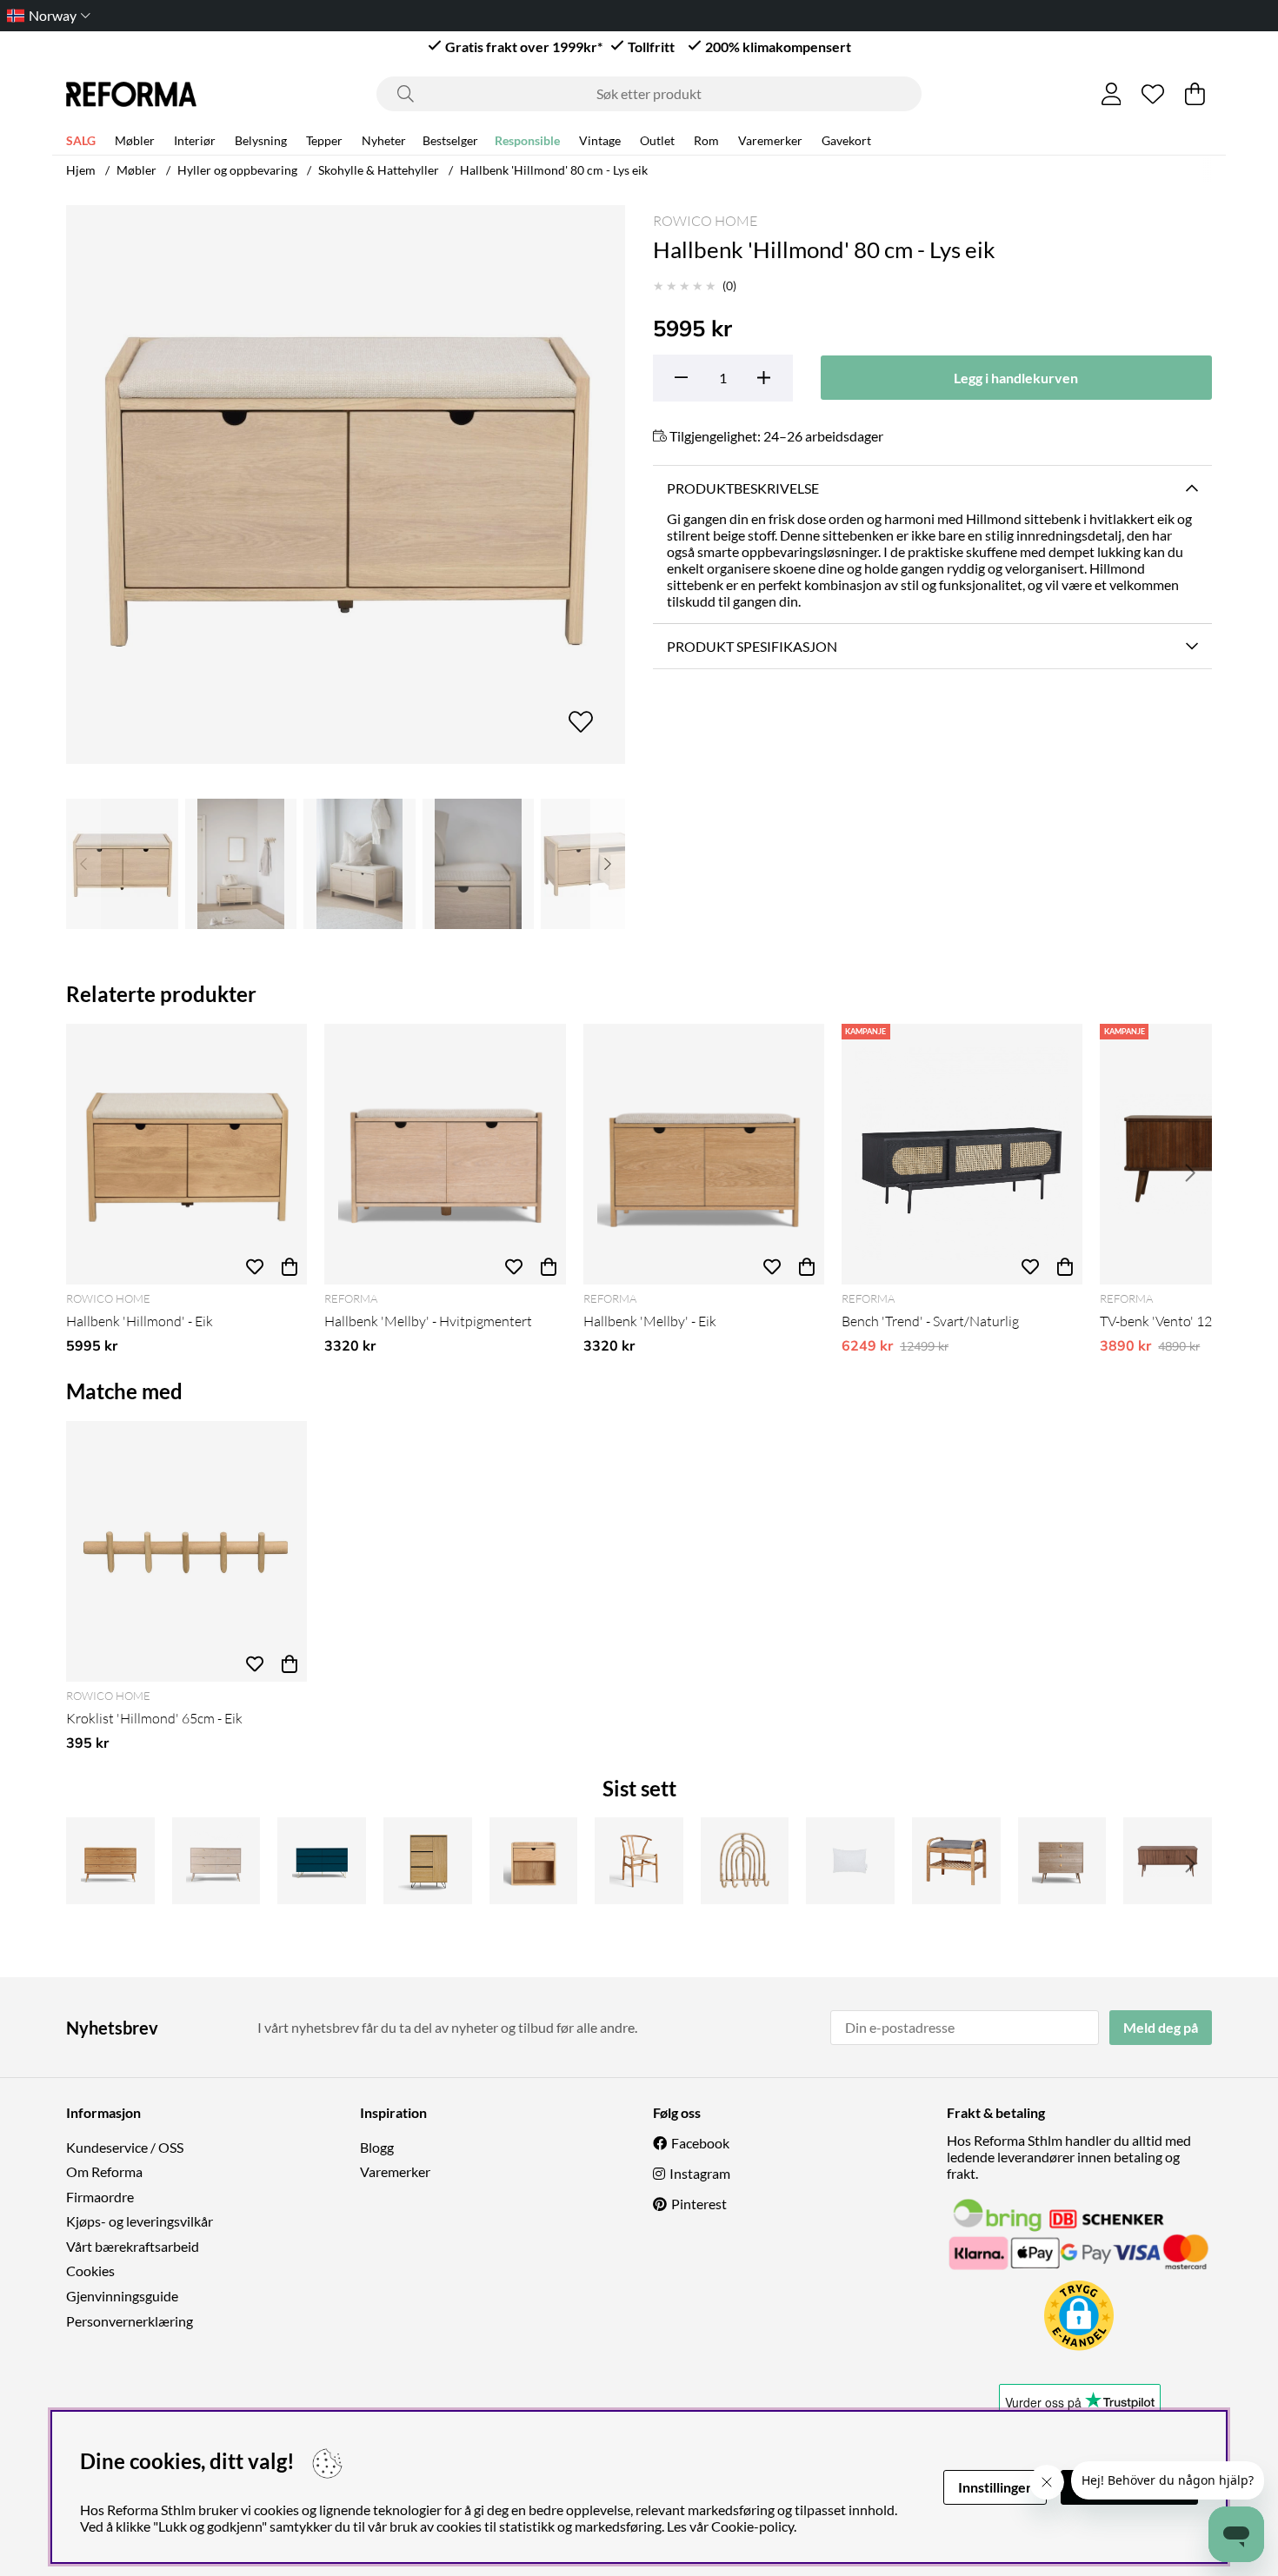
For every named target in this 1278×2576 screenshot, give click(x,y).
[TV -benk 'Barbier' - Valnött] (1168, 1861)
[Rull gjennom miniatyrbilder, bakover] (83, 864)
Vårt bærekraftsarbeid (133, 2246)
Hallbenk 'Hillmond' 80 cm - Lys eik (554, 170)
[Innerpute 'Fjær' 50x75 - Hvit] (850, 1861)
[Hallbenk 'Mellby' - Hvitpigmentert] (445, 1154)
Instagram (700, 2173)
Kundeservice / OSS (125, 2147)
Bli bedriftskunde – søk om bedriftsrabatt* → (639, 15)
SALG (81, 140)
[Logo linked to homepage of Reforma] (131, 94)
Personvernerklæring (130, 2321)
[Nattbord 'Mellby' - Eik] (534, 1861)
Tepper (324, 140)
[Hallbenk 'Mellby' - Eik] (704, 1154)
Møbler (135, 140)
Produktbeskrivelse (743, 488)
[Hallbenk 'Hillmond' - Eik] (186, 1154)
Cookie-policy (752, 2526)
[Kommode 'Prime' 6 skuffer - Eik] (110, 1861)
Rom (706, 140)
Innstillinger (995, 2487)
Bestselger (450, 140)
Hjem (81, 170)
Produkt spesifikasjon (752, 646)
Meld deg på (1161, 2027)
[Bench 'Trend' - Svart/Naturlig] (962, 1154)
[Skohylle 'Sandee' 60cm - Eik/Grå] (956, 1861)
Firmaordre (100, 2197)
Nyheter (384, 140)
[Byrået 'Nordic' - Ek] (1062, 1861)
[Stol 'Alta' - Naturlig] (639, 1861)
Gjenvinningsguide (122, 2296)
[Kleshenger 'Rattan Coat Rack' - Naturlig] (745, 1861)
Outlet (657, 140)
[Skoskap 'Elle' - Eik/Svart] (428, 1861)
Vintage (600, 140)
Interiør (195, 140)
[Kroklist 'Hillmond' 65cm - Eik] (186, 1551)
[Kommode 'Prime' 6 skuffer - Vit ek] (216, 1861)
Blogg (377, 2147)
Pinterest (699, 2204)
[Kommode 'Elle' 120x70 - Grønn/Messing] (322, 1861)
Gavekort (846, 140)
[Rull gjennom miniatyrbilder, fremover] (608, 864)
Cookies (90, 2271)
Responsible (527, 140)
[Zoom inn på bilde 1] (346, 485)
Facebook (700, 2143)
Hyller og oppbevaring (237, 170)
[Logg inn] (1112, 94)
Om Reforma (104, 2171)
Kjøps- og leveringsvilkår (140, 2221)
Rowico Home (705, 221)
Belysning (261, 140)
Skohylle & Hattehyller (379, 170)
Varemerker (770, 140)
